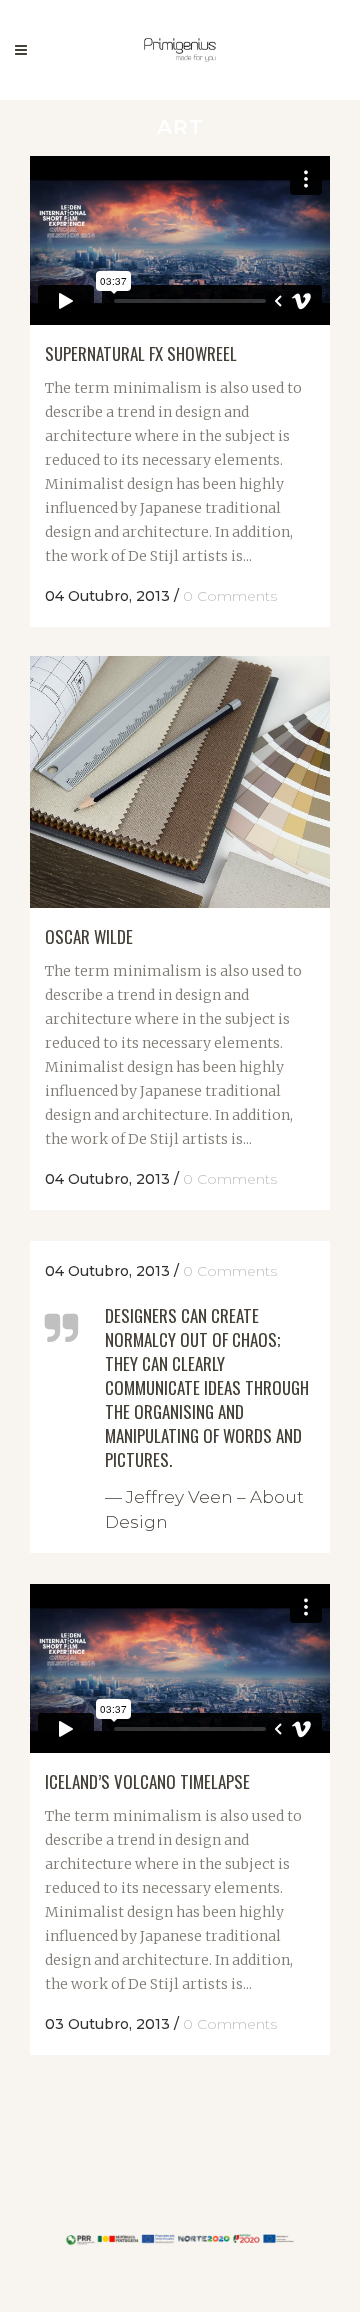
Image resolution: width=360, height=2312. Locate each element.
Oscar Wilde (89, 936)
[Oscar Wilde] (180, 782)
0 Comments (230, 596)
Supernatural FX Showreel (141, 353)
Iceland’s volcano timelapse (147, 1781)
